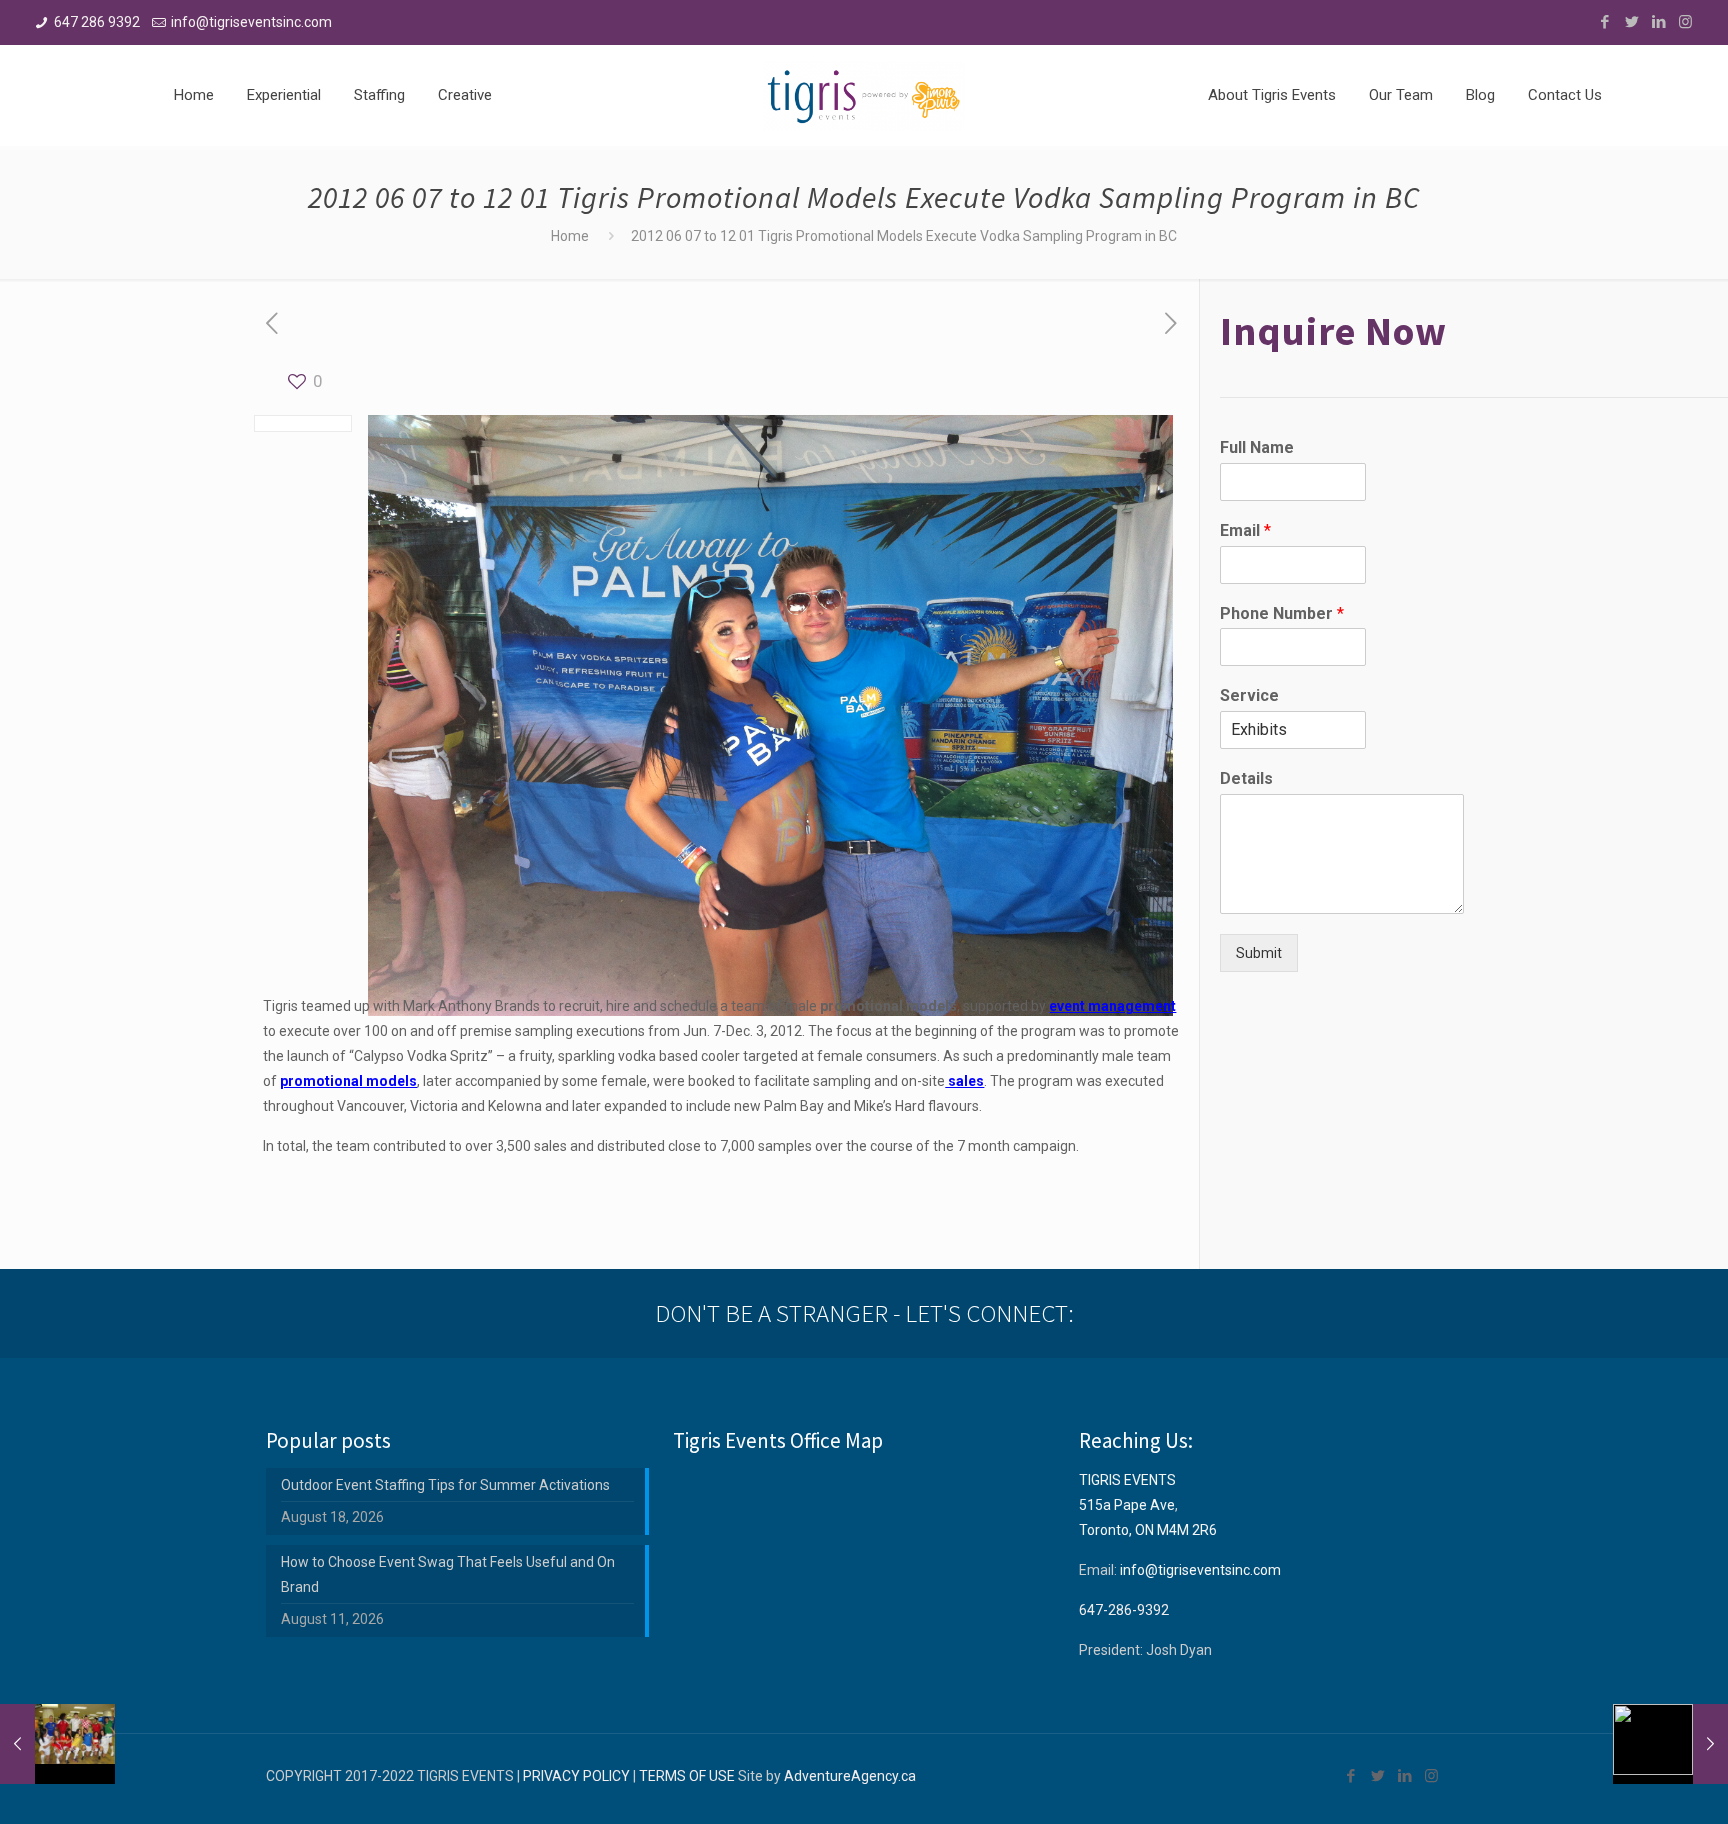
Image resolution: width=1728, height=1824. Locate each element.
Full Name (1257, 447)
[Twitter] (1631, 22)
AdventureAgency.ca (850, 1776)
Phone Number (1282, 613)
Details (1246, 778)
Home (570, 236)
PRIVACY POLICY (576, 1776)
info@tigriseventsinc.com (251, 22)
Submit (1259, 953)
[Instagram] (1685, 22)
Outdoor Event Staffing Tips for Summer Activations (445, 1485)
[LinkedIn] (1658, 22)
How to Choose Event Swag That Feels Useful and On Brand (448, 1574)
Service (1249, 695)
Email (1245, 530)
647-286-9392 (1124, 1610)
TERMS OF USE (687, 1776)
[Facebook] (1604, 22)
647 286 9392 (97, 22)
